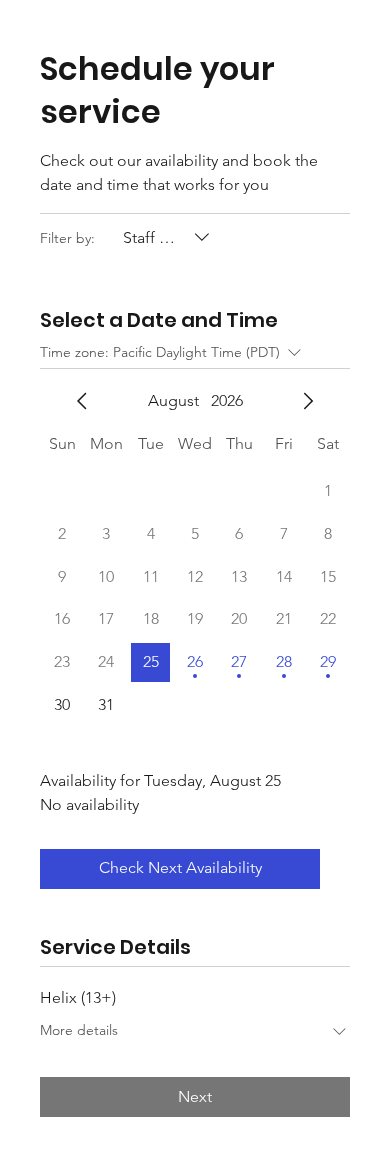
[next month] (308, 401)
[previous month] (82, 401)
